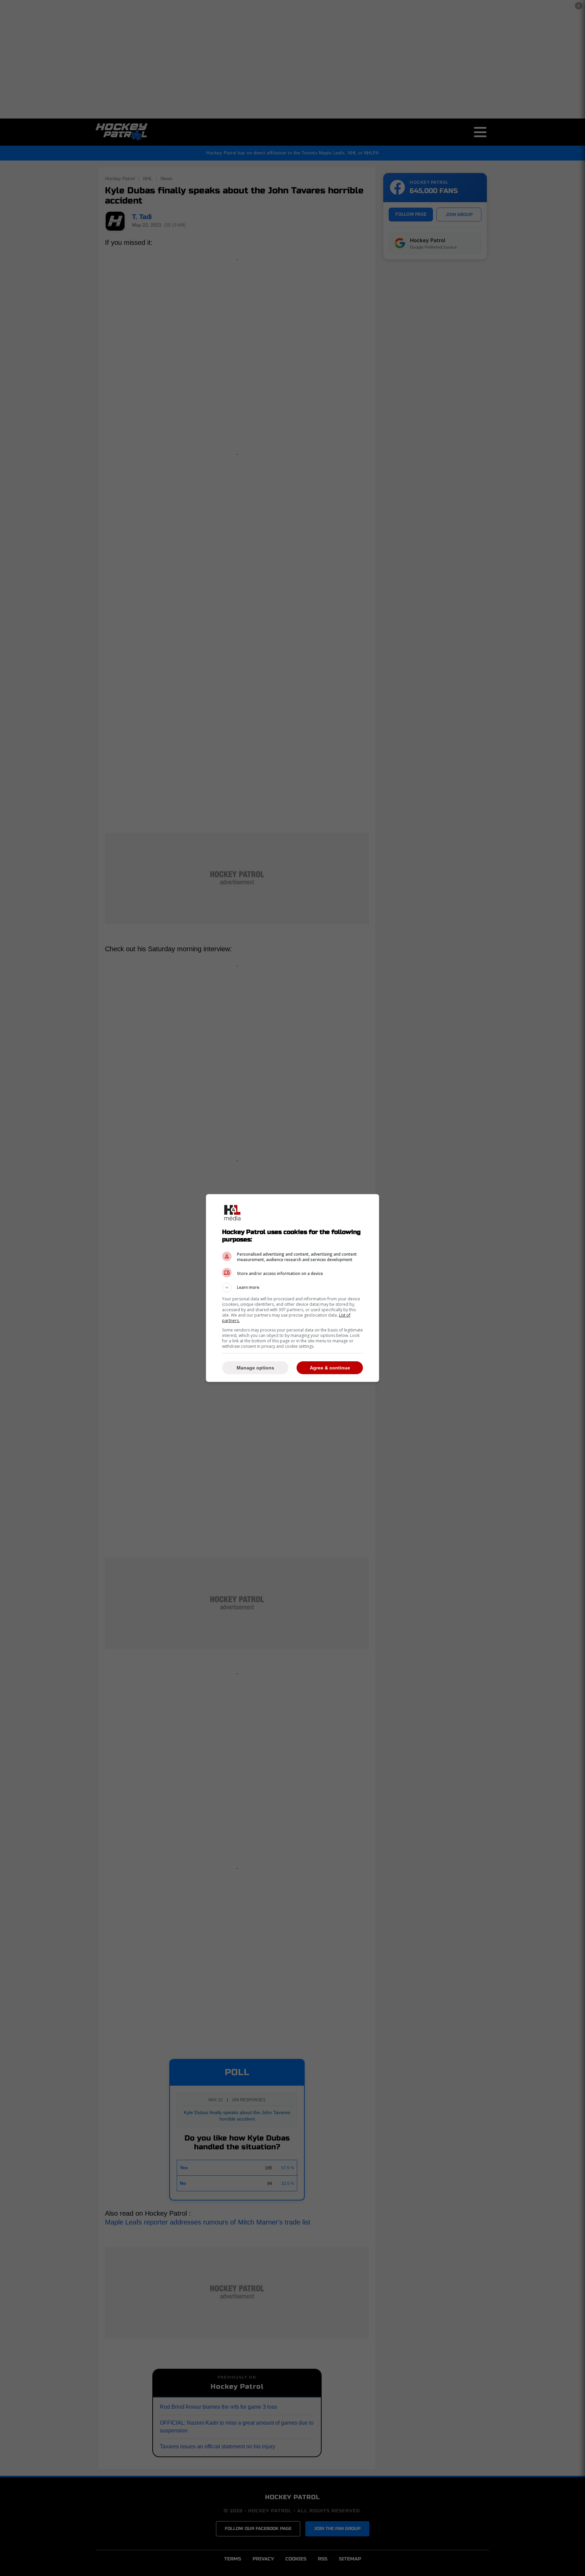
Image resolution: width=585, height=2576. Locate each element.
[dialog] (292, 1288)
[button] (292, 1287)
